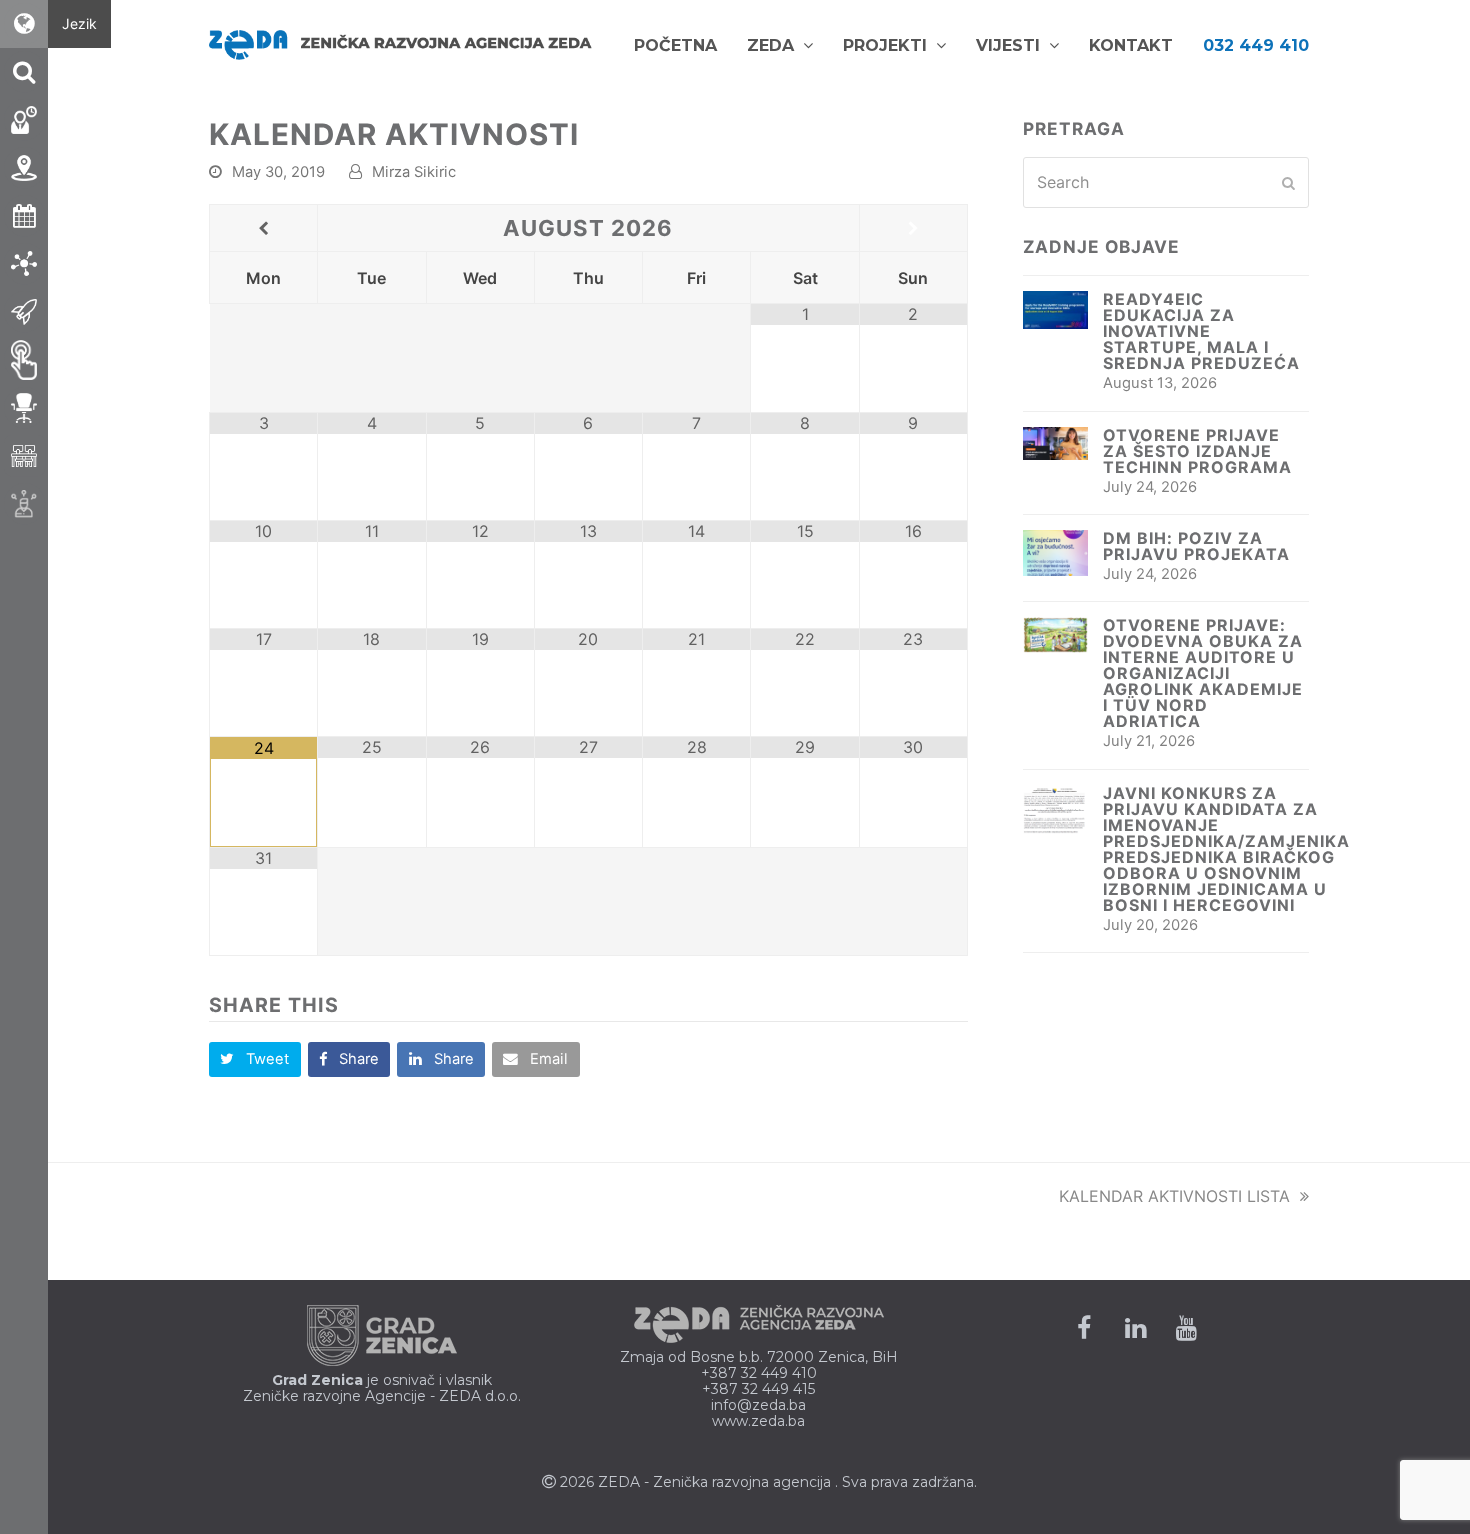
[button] (255, 1060)
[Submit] (1288, 183)
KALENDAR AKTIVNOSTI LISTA (1174, 1196)
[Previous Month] (263, 229)
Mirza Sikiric (414, 172)
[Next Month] (913, 229)
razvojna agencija (771, 1482)
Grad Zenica (317, 1380)
